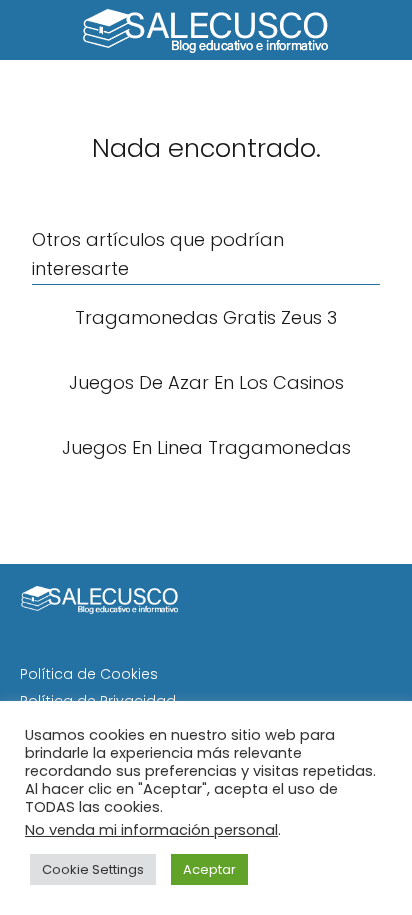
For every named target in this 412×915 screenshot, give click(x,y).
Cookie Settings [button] (93, 869)
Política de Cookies (89, 674)
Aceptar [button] (209, 869)
